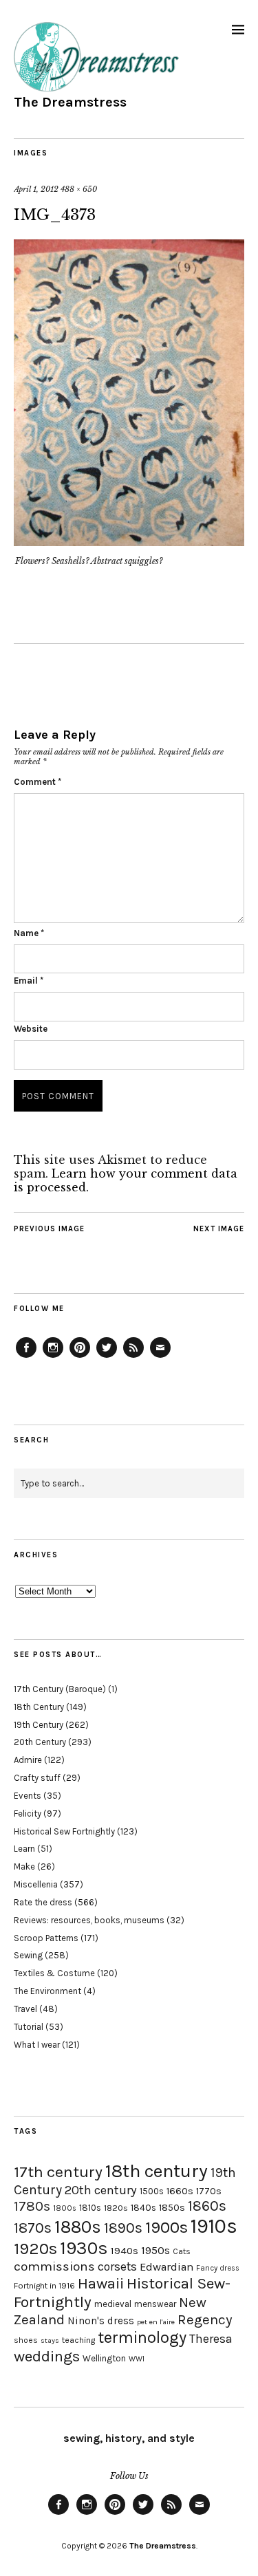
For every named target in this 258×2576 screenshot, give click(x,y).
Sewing (28, 1955)
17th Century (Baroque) (60, 1689)
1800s (65, 2208)
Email (29, 981)
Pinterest (80, 1357)
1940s (125, 2251)
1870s (33, 2228)
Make (24, 1866)
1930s (84, 2248)
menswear (155, 2304)
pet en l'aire (156, 2322)
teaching (78, 2340)
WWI (137, 2359)
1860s (207, 2206)
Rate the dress (43, 1902)
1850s (172, 2208)
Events (28, 1796)
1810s (90, 2208)
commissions (54, 2266)
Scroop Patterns (46, 1938)
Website (31, 1029)
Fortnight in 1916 (44, 2286)
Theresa (211, 2339)
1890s (123, 2228)
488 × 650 (79, 189)
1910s (214, 2226)
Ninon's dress (101, 2321)
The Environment (47, 1991)
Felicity (28, 1814)
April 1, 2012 (36, 189)
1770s (209, 2191)
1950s (155, 2250)
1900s (166, 2227)
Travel (25, 2009)
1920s (35, 2249)
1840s (143, 2207)
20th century (101, 2190)
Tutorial (29, 2027)
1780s (32, 2206)
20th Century (40, 1742)
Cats (182, 2251)
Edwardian (166, 2267)
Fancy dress (218, 2268)
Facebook (26, 1357)
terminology (142, 2337)
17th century (58, 2172)
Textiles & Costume (54, 1973)
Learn (24, 1849)
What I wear (37, 2045)
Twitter (107, 1357)
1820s (116, 2208)
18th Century (39, 1707)
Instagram (53, 1357)
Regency (205, 2319)
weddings (47, 2356)
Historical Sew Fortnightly (64, 1831)
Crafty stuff (37, 1778)
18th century (157, 2171)
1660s (180, 2191)
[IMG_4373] (129, 542)
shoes (26, 2340)
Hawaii (101, 2283)
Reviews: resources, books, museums (89, 1920)
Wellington (104, 2358)
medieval (113, 2304)
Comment (37, 782)
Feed (133, 1357)
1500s (152, 2191)
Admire (28, 1760)
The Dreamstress (70, 102)
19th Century (39, 1725)
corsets (117, 2266)
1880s (78, 2227)
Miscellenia (36, 1884)
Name (29, 933)
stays (50, 2340)
